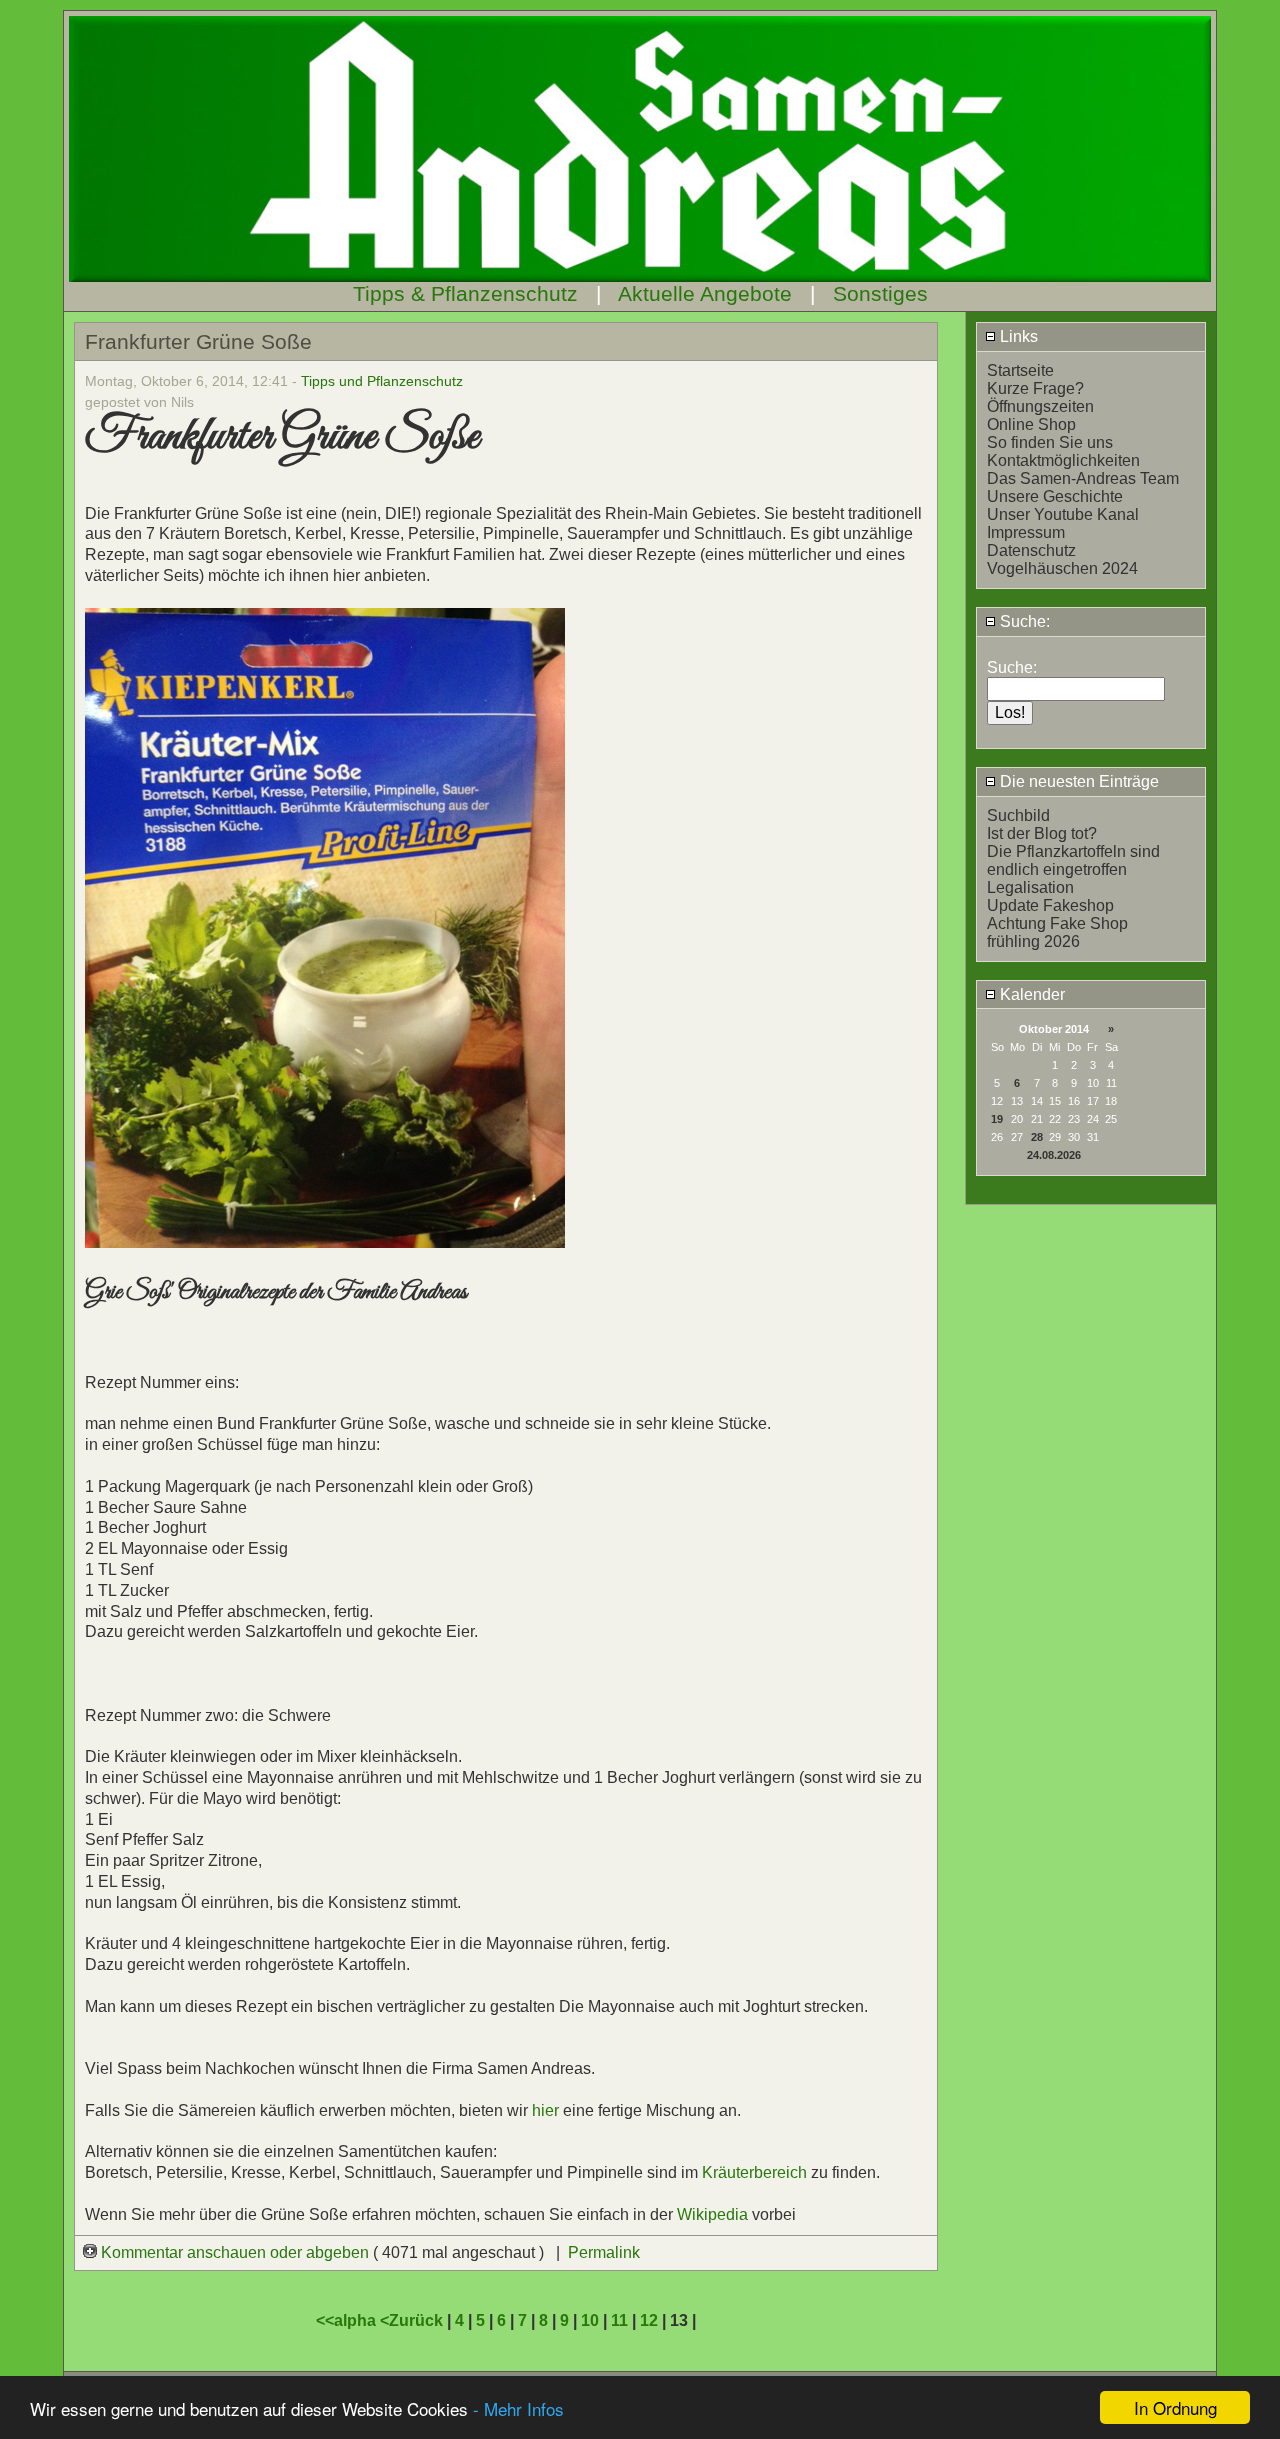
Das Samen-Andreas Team (1083, 478)
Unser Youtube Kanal (1063, 514)
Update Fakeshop (1050, 905)
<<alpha (348, 2320)
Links (1017, 336)
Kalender (1030, 994)
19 (997, 1119)
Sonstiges (880, 293)
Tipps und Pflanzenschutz (382, 381)
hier (545, 2110)
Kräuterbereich (754, 2172)
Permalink (604, 2252)
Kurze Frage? (1035, 388)
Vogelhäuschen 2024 (1062, 568)
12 (649, 2320)
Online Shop (1031, 424)
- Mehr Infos (518, 2408)
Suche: (1023, 621)
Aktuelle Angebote (705, 293)
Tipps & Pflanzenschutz (465, 293)
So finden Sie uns (1050, 442)
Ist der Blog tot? (1042, 833)
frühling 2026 (1033, 941)
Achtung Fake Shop (1057, 923)
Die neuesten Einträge (1077, 781)
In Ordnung (1175, 2407)
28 (1037, 1137)
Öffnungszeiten (1040, 406)
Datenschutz (1031, 550)
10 (590, 2320)
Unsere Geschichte (1055, 496)
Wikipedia (714, 2214)
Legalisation (1030, 887)
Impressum (1026, 532)
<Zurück (413, 2320)
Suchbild (1018, 815)
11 (619, 2320)
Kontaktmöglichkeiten (1063, 460)
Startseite (1020, 370)
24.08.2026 (1054, 1155)
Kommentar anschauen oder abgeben (235, 2252)
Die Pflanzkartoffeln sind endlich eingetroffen (1073, 860)
